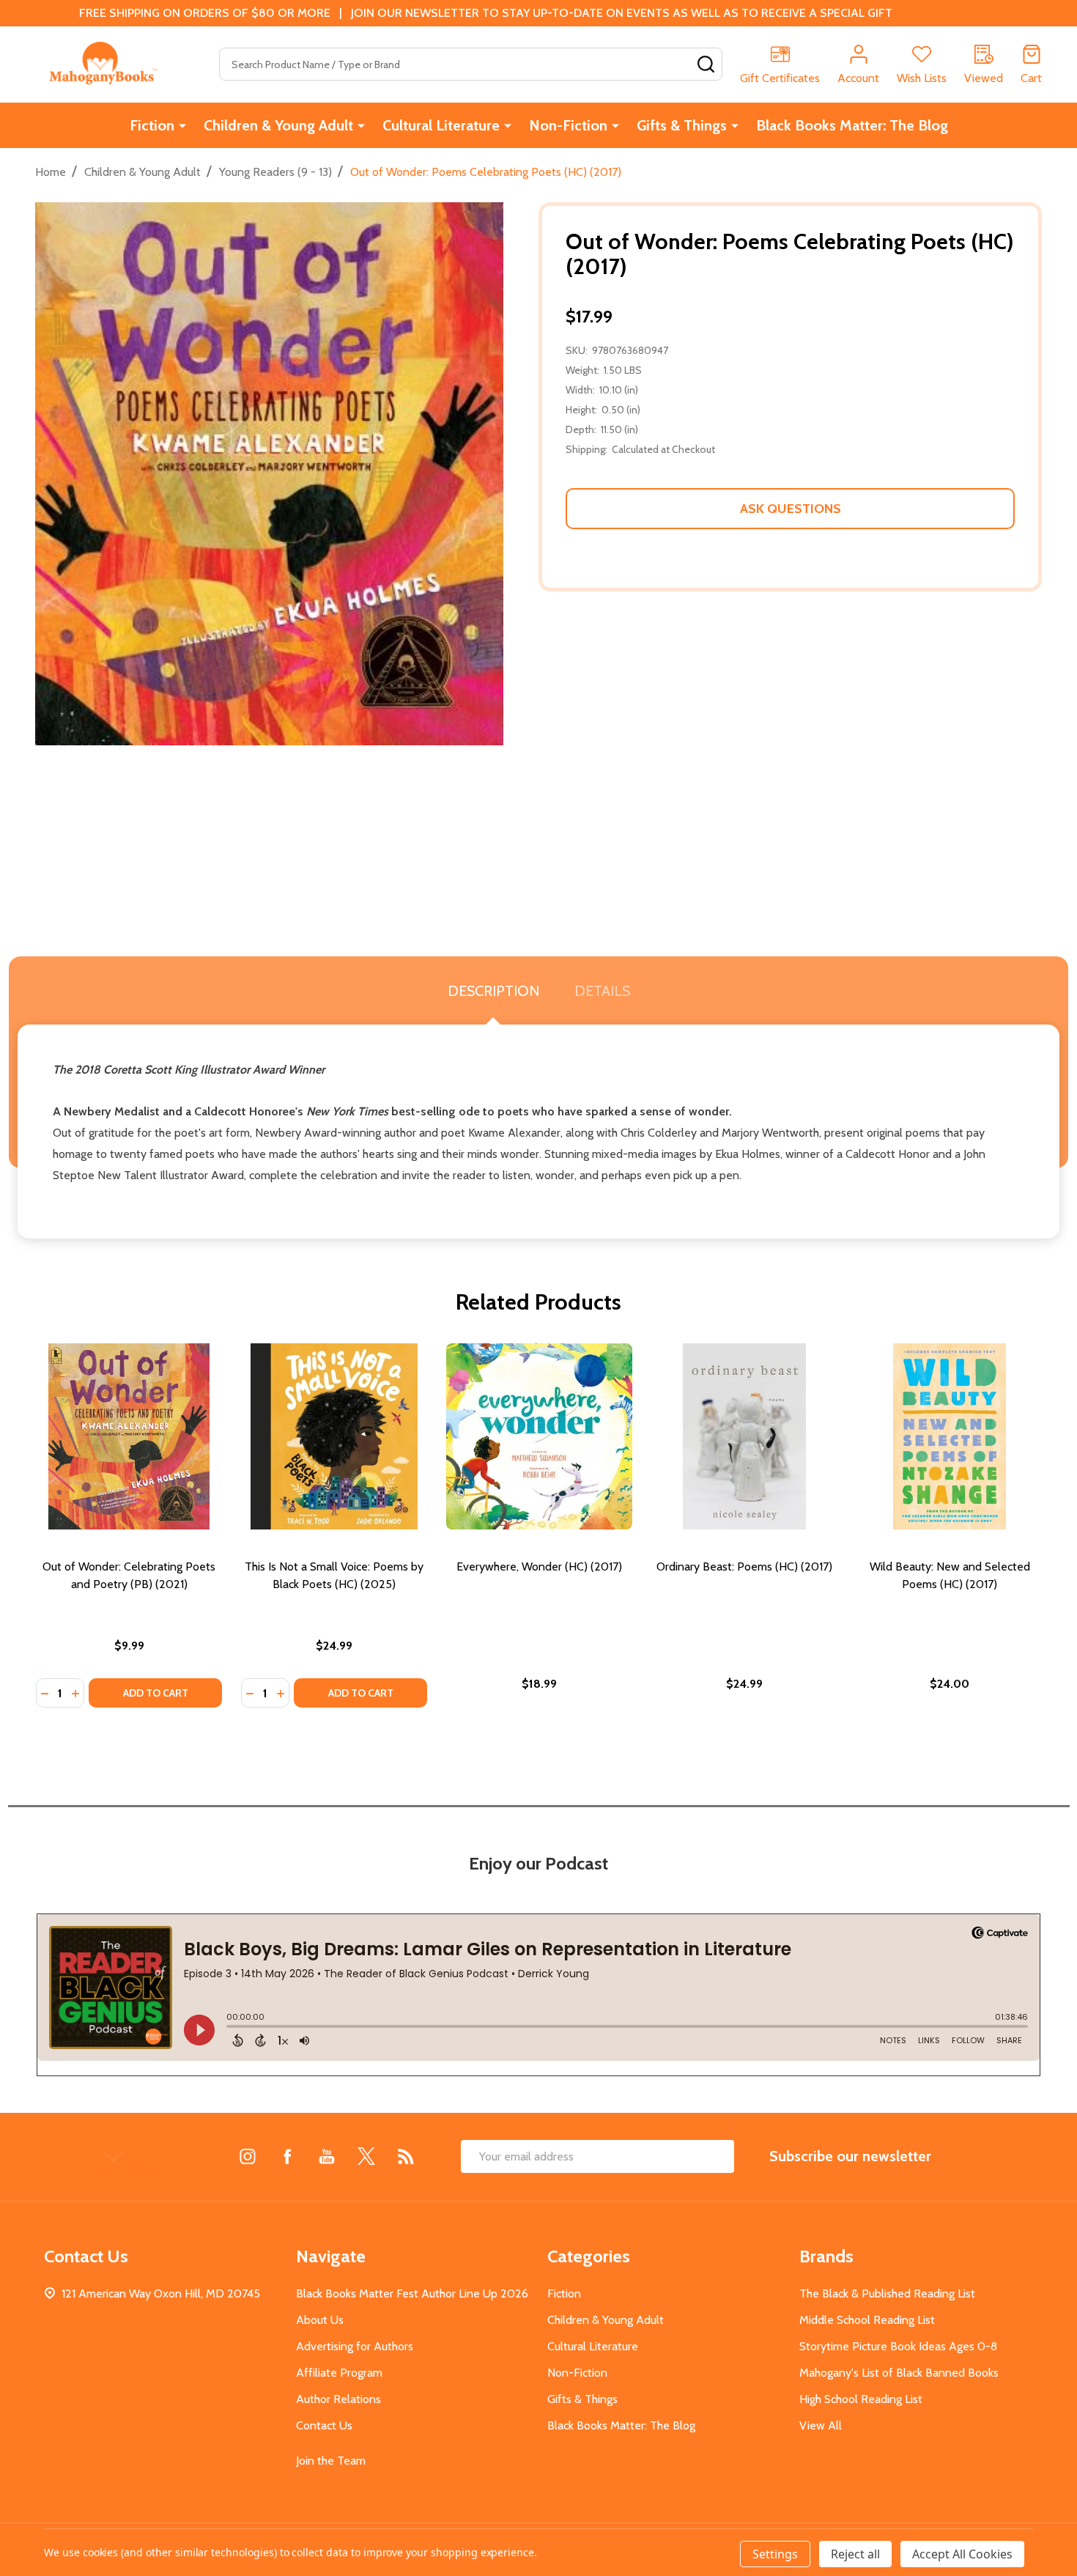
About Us (320, 2320)
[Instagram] (248, 2156)
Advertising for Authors (355, 2346)
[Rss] (406, 2156)
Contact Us (324, 2425)
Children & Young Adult (278, 125)
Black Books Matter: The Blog (852, 125)
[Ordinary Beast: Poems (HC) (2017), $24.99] (744, 1436)
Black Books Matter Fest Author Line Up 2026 (412, 2293)
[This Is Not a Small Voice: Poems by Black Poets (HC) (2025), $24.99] (334, 1436)
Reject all (855, 2554)
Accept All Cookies (962, 2554)
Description (493, 991)
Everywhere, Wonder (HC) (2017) (539, 1566)
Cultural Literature (441, 125)
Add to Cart (156, 1693)
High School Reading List (861, 2399)
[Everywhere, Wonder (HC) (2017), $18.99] (539, 1436)
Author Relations (338, 2399)
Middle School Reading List (867, 2320)
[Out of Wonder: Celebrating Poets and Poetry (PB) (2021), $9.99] (129, 1436)
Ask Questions (791, 509)
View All (821, 2425)
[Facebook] (287, 2156)
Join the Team (331, 2461)
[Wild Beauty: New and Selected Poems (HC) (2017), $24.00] (950, 1436)
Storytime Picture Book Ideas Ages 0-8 (898, 2346)
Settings (775, 2554)
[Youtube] (327, 2156)
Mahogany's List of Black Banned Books (899, 2373)
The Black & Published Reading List (887, 2293)
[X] (366, 2156)
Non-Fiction (568, 125)
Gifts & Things (682, 125)
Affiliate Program (339, 2373)
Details (602, 991)
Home (51, 172)
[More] (182, 125)
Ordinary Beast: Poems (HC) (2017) (744, 1566)
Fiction (152, 125)
